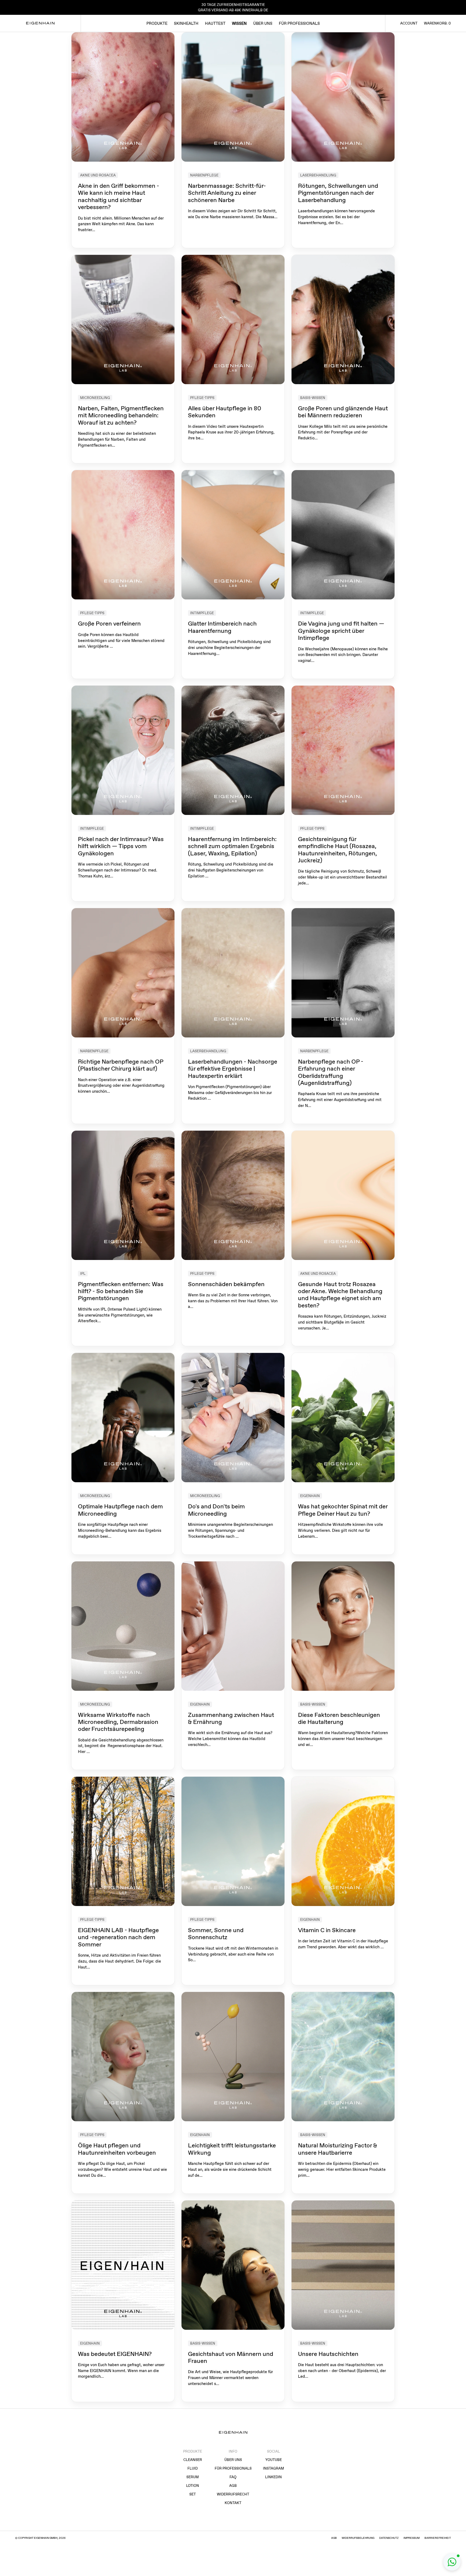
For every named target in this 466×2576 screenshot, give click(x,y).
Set (193, 2494)
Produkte (157, 23)
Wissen (239, 23)
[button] (452, 2562)
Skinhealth (186, 23)
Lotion (193, 2486)
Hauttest (215, 23)
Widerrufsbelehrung (358, 2538)
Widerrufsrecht (233, 2494)
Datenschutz (389, 2538)
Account (409, 23)
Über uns (263, 23)
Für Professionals (299, 23)
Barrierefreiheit (438, 2538)
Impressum (412, 2538)
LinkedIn (273, 2477)
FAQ (233, 2477)
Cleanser (193, 2460)
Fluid (193, 2468)
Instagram (273, 2468)
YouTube (274, 2460)
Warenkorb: (437, 23)
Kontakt (233, 2503)
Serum (193, 2477)
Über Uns (233, 2460)
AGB (233, 2486)
